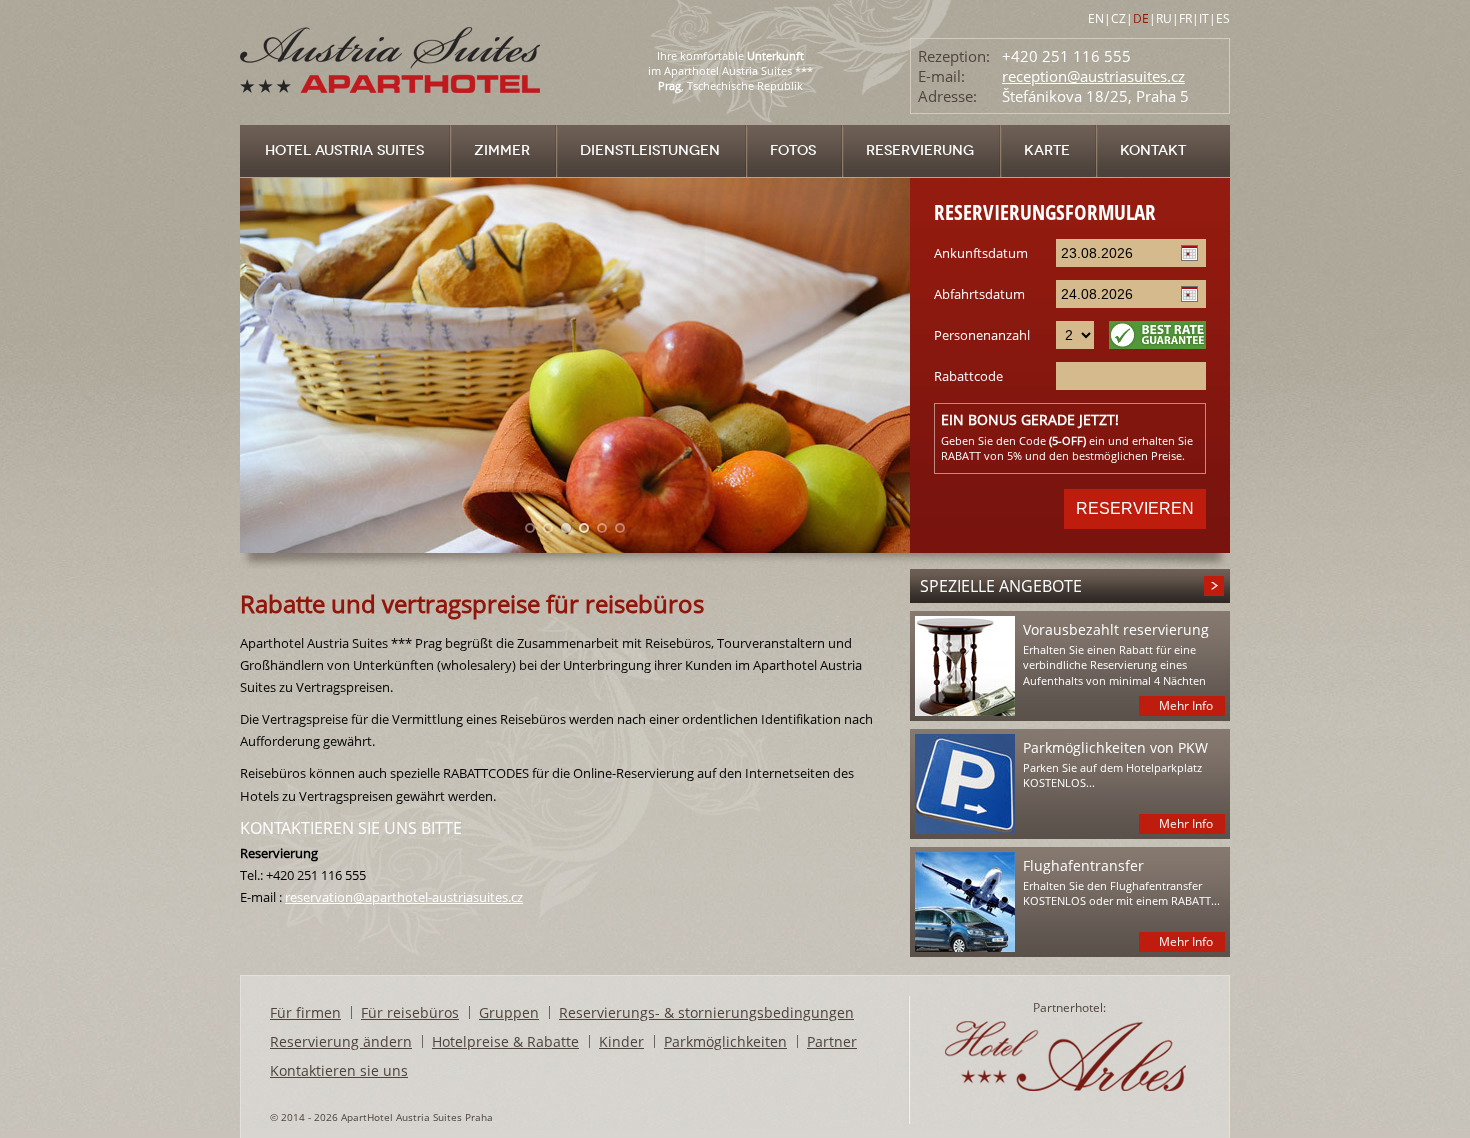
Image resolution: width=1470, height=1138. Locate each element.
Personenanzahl (982, 335)
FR (1185, 18)
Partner (832, 1041)
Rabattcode (968, 376)
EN (1096, 18)
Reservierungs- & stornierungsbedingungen (706, 1012)
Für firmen (305, 1012)
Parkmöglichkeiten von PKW (1115, 747)
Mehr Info (1186, 705)
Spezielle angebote (1001, 586)
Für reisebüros (410, 1012)
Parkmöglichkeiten (725, 1041)
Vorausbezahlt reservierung (1116, 629)
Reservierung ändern (341, 1041)
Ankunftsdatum (981, 253)
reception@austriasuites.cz (1093, 76)
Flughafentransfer (1083, 865)
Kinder (621, 1041)
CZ (1118, 18)
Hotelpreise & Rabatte (505, 1041)
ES (1223, 18)
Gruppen (509, 1012)
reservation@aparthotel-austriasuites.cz (404, 897)
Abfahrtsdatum (979, 294)
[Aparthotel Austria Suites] (392, 119)
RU (1164, 18)
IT (1204, 18)
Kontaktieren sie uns (339, 1070)
